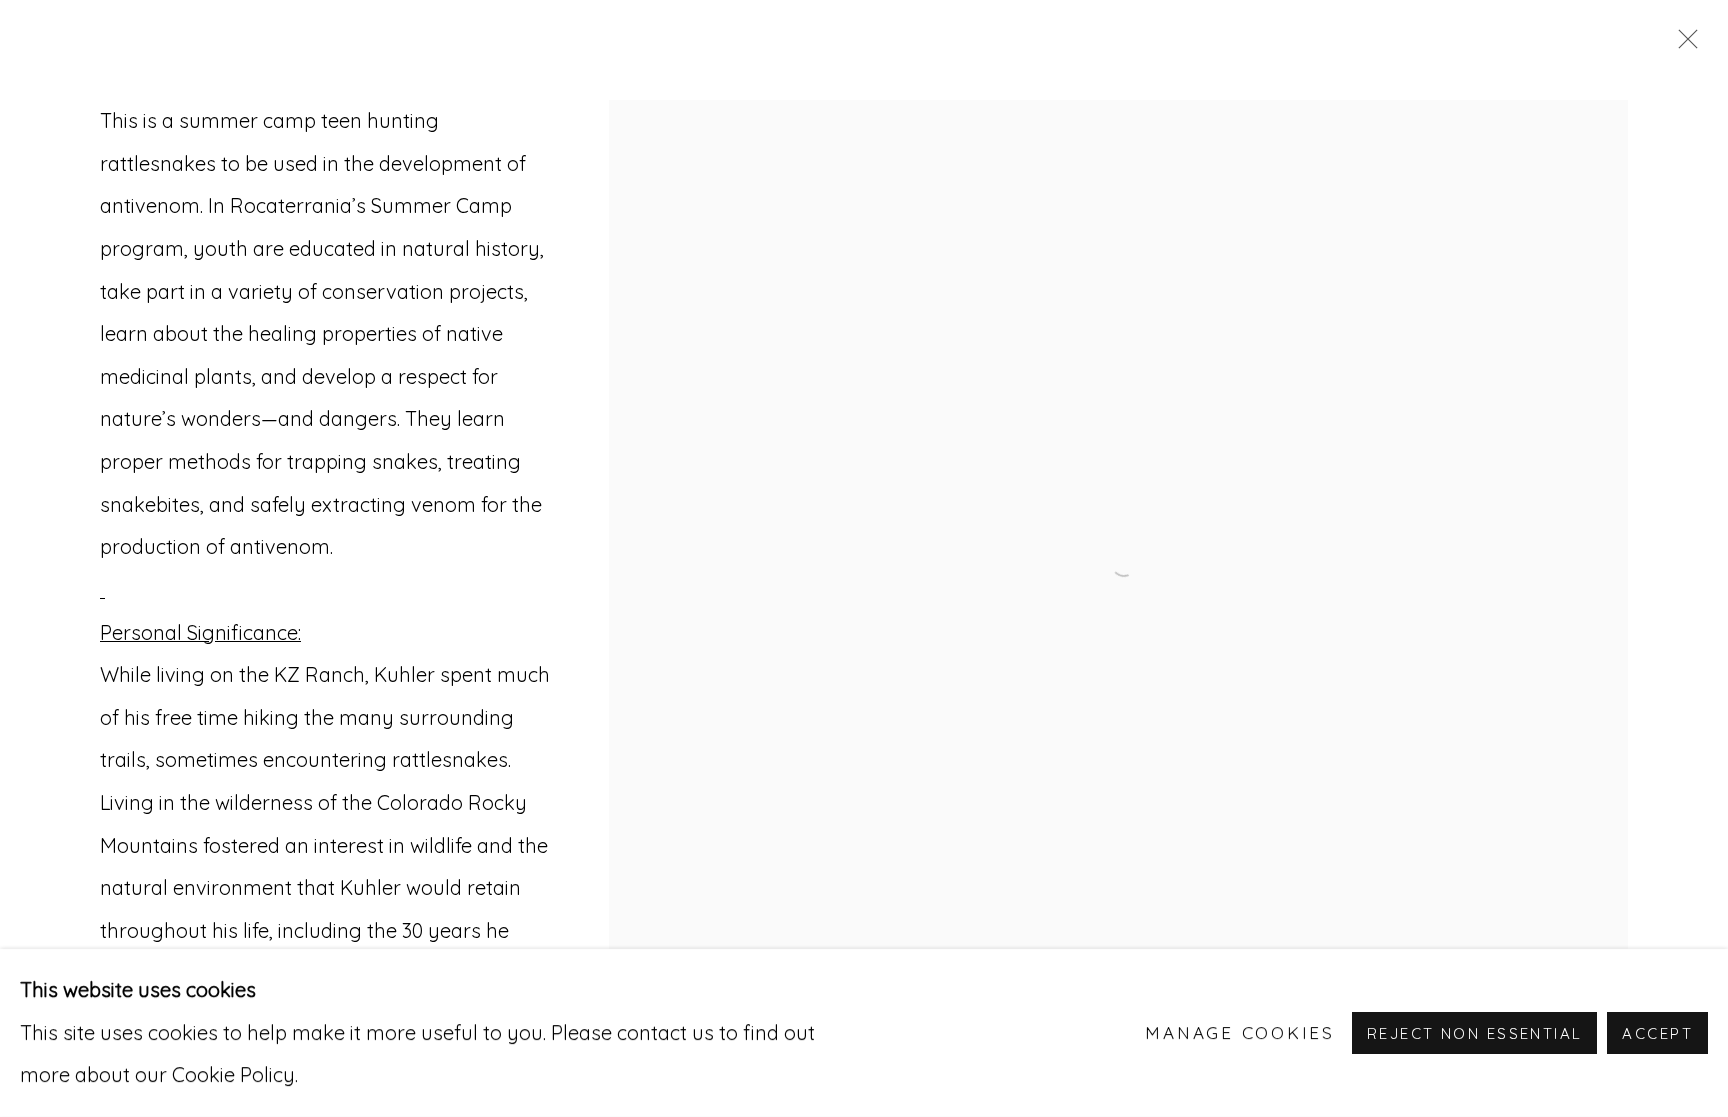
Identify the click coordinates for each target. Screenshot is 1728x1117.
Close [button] (1683, 45)
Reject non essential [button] (1474, 1033)
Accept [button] (1657, 1033)
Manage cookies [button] (1240, 1032)
